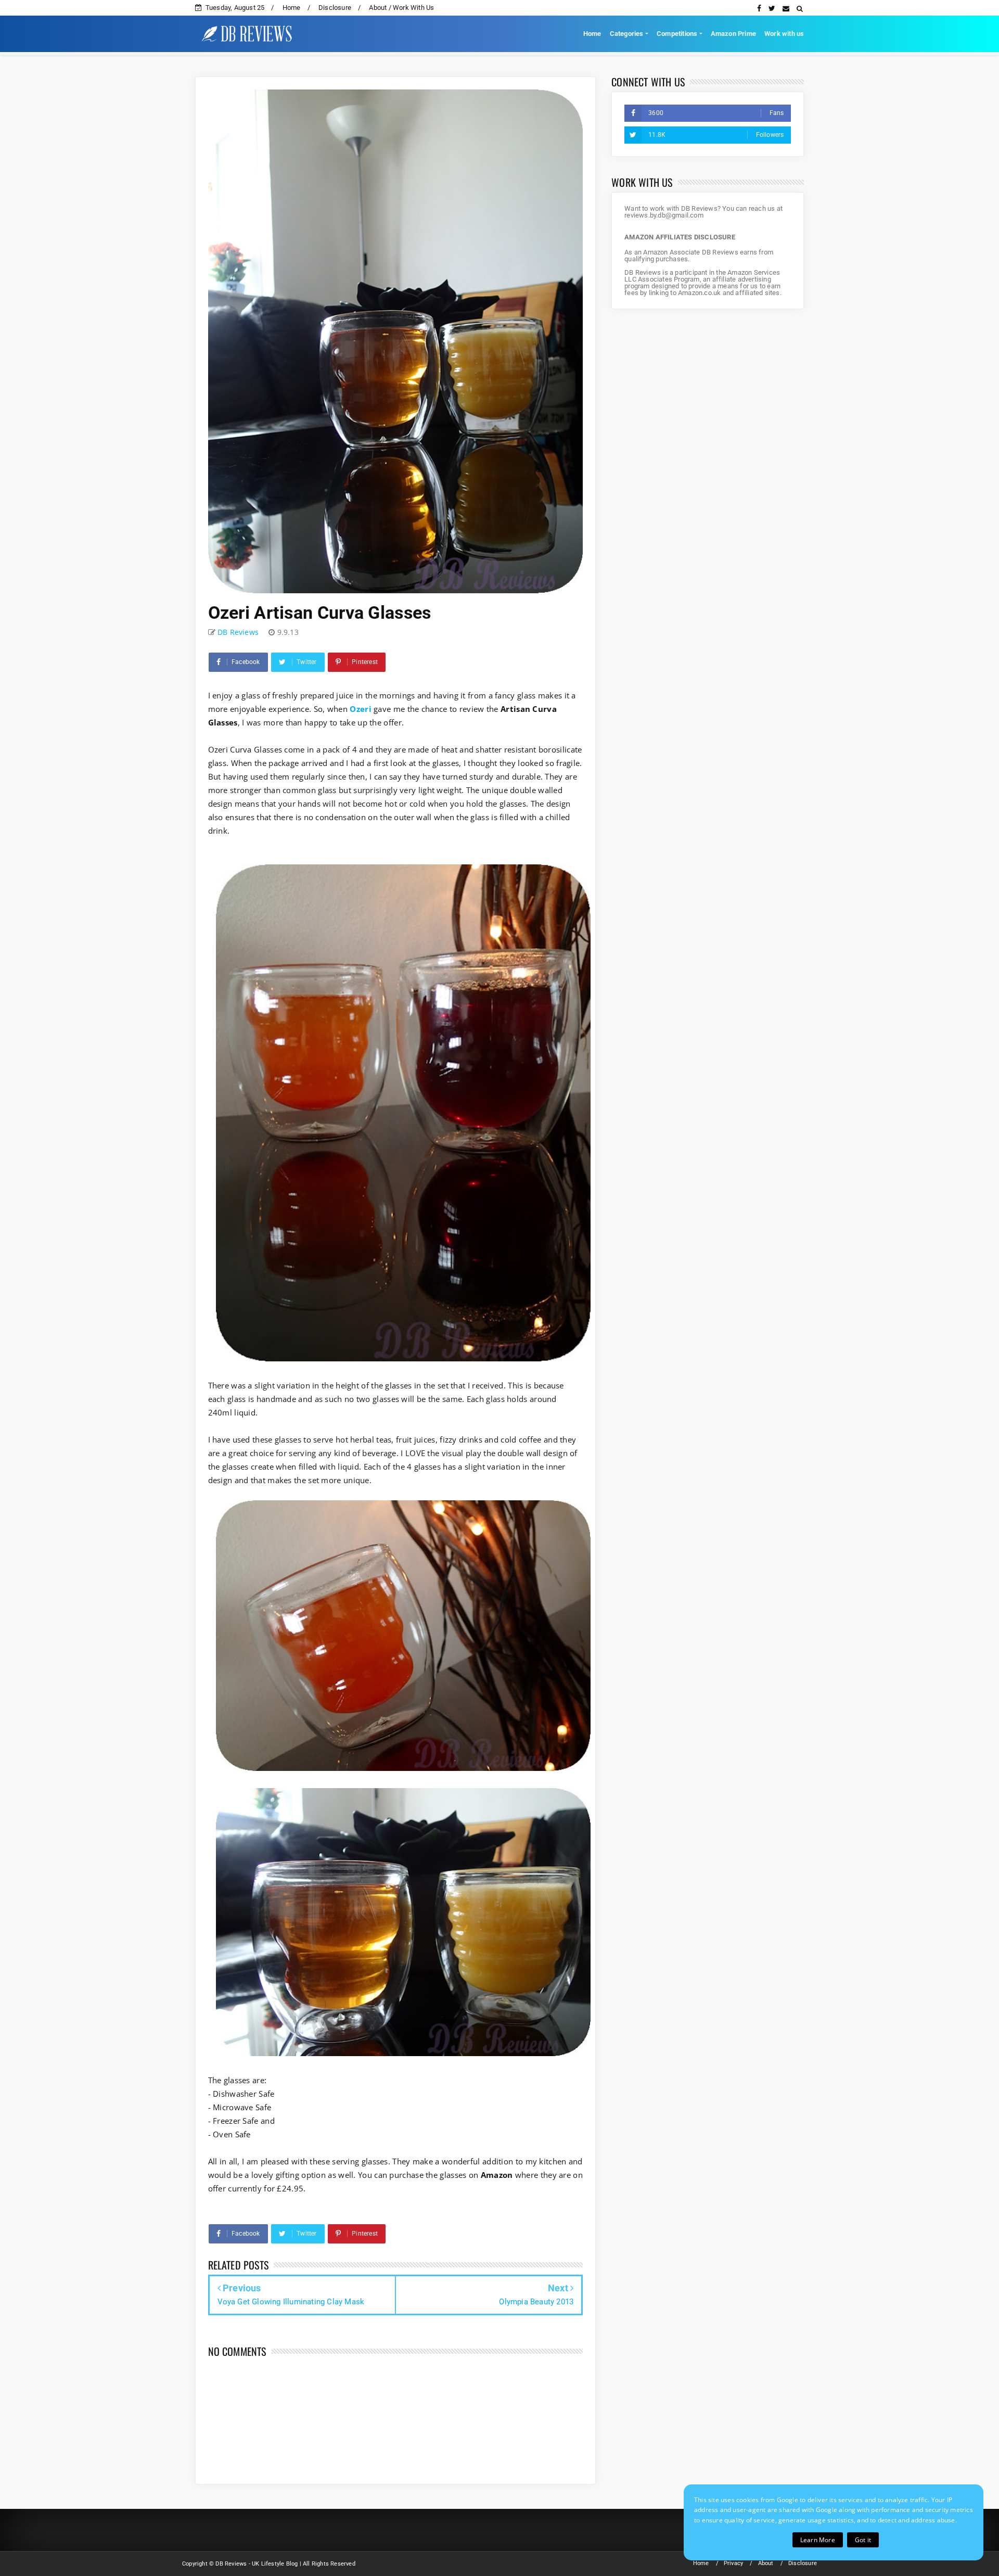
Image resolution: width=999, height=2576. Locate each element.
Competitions (677, 34)
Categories (627, 34)
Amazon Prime (733, 34)
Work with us (784, 34)
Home (292, 8)
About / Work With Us (401, 8)
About (766, 2563)
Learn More (818, 2540)
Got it (863, 2540)
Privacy (733, 2563)
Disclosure (335, 8)
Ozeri (361, 709)
